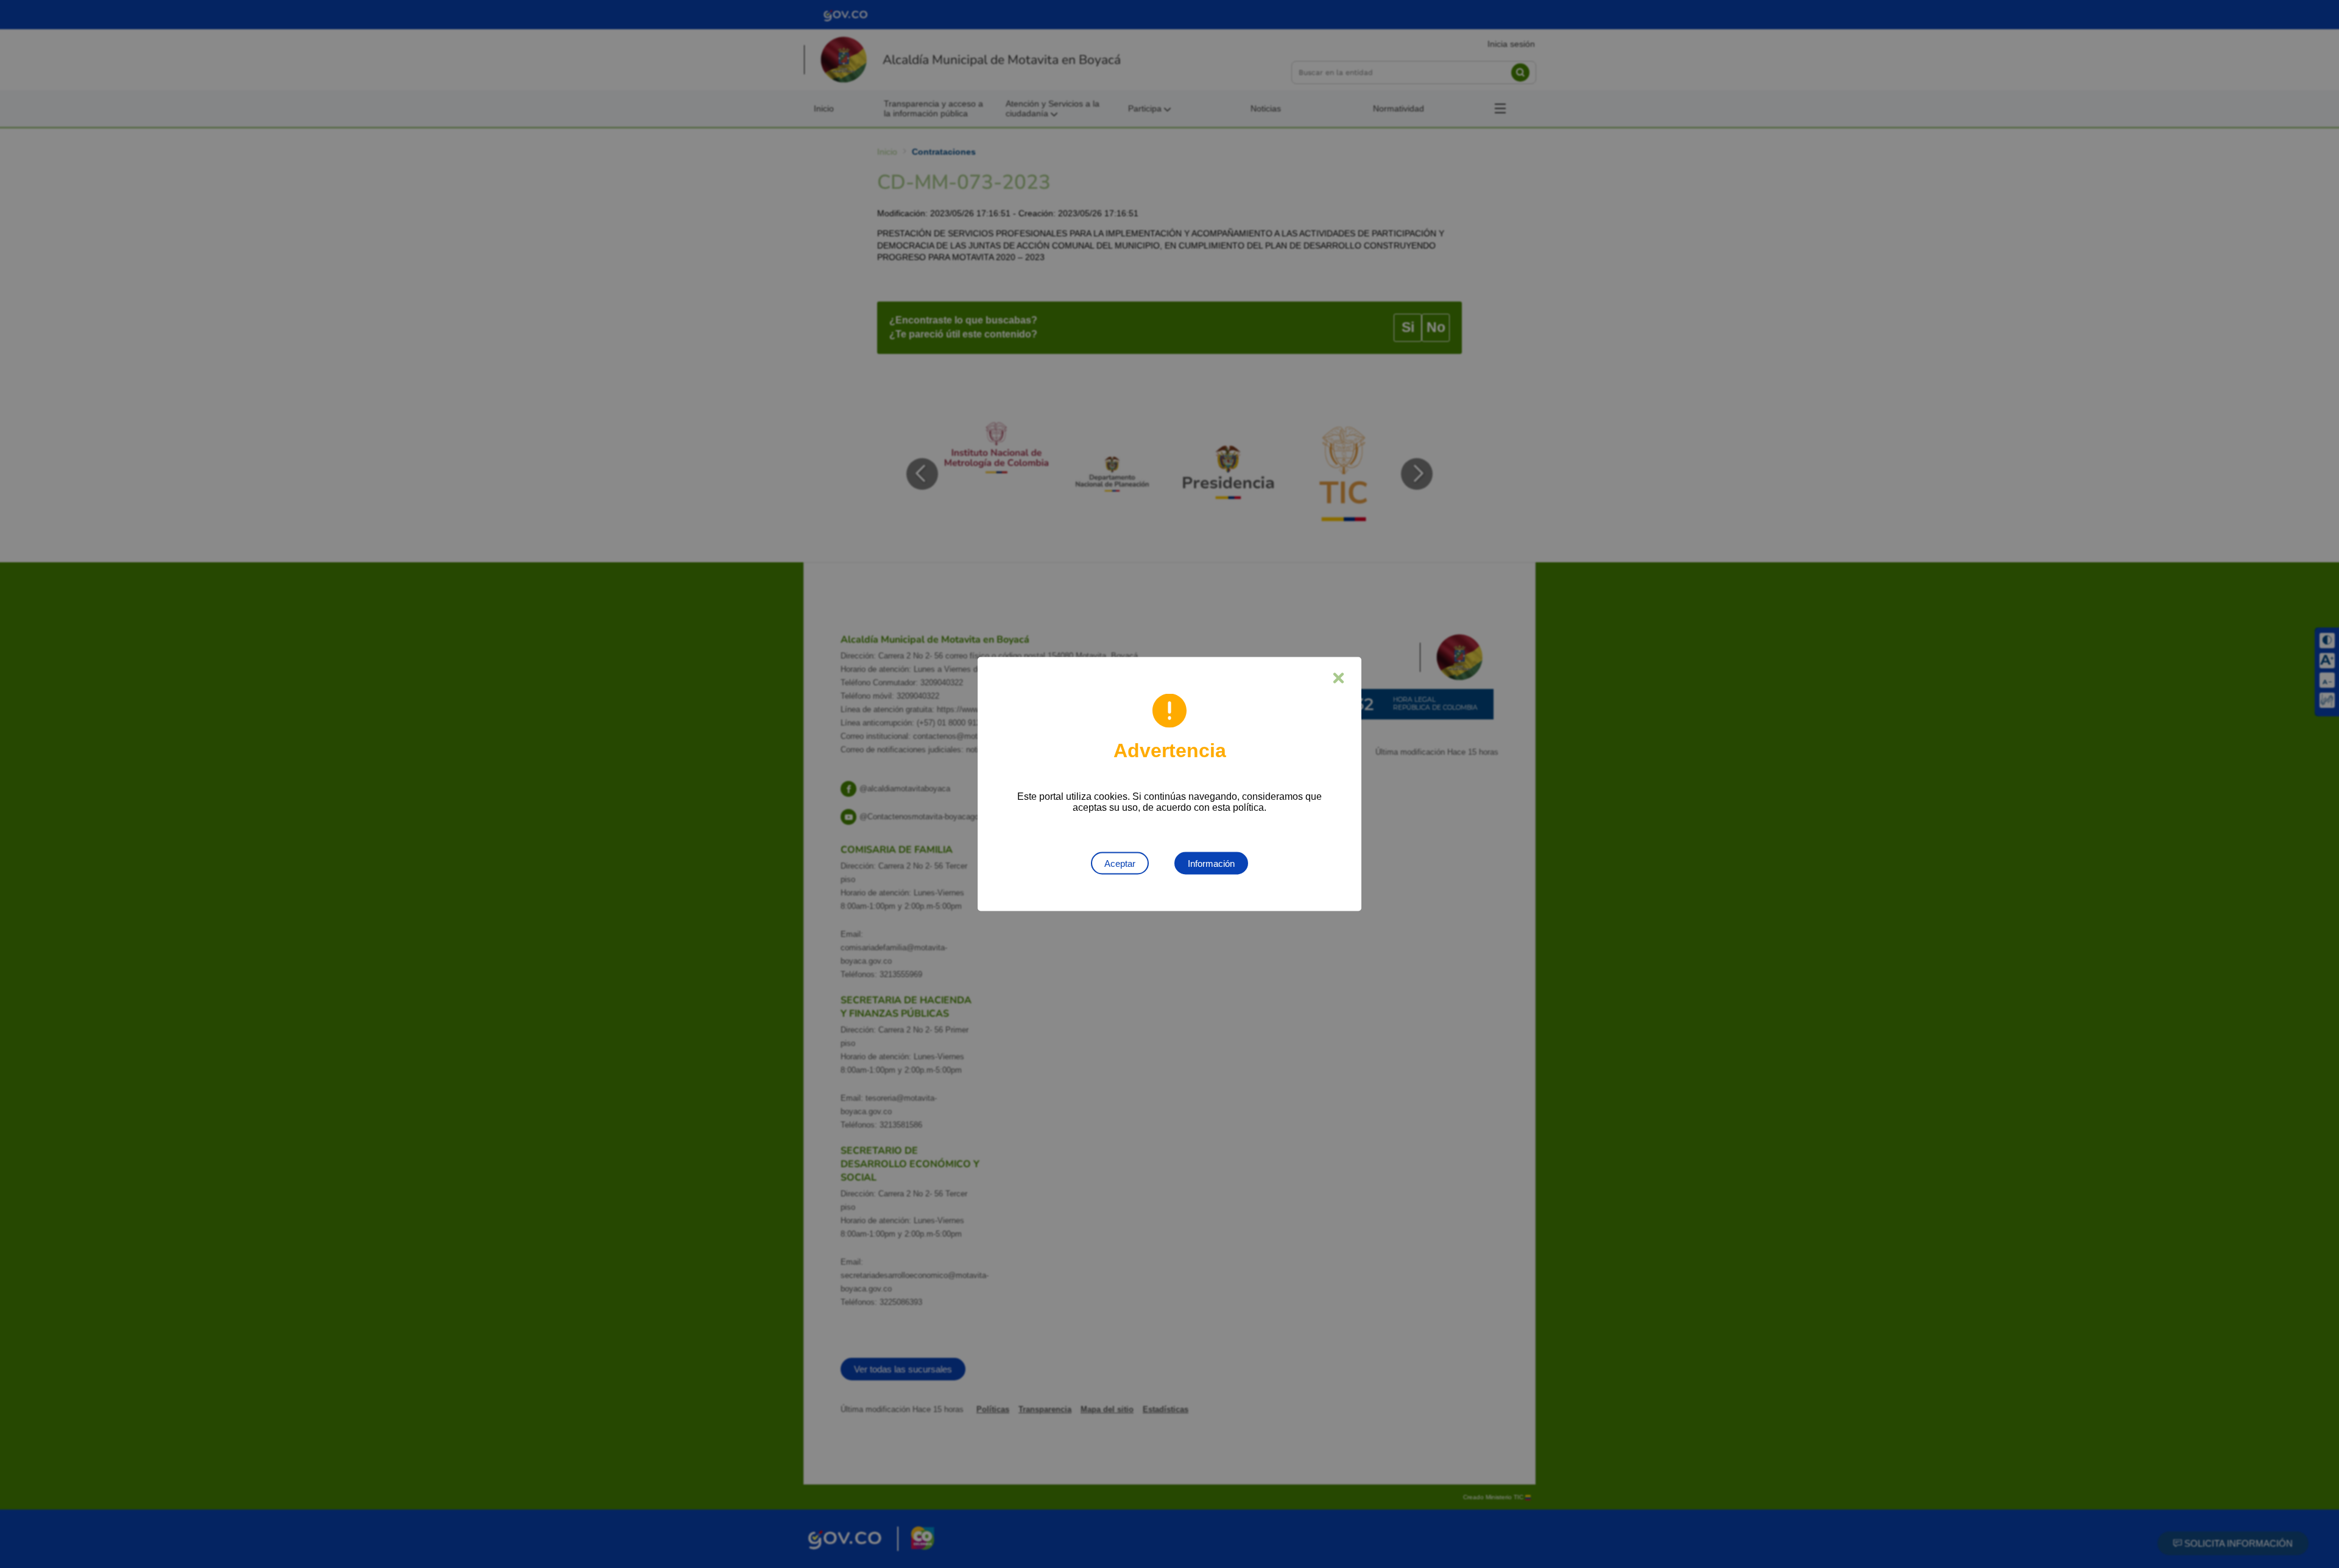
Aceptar (1120, 863)
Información (1211, 863)
